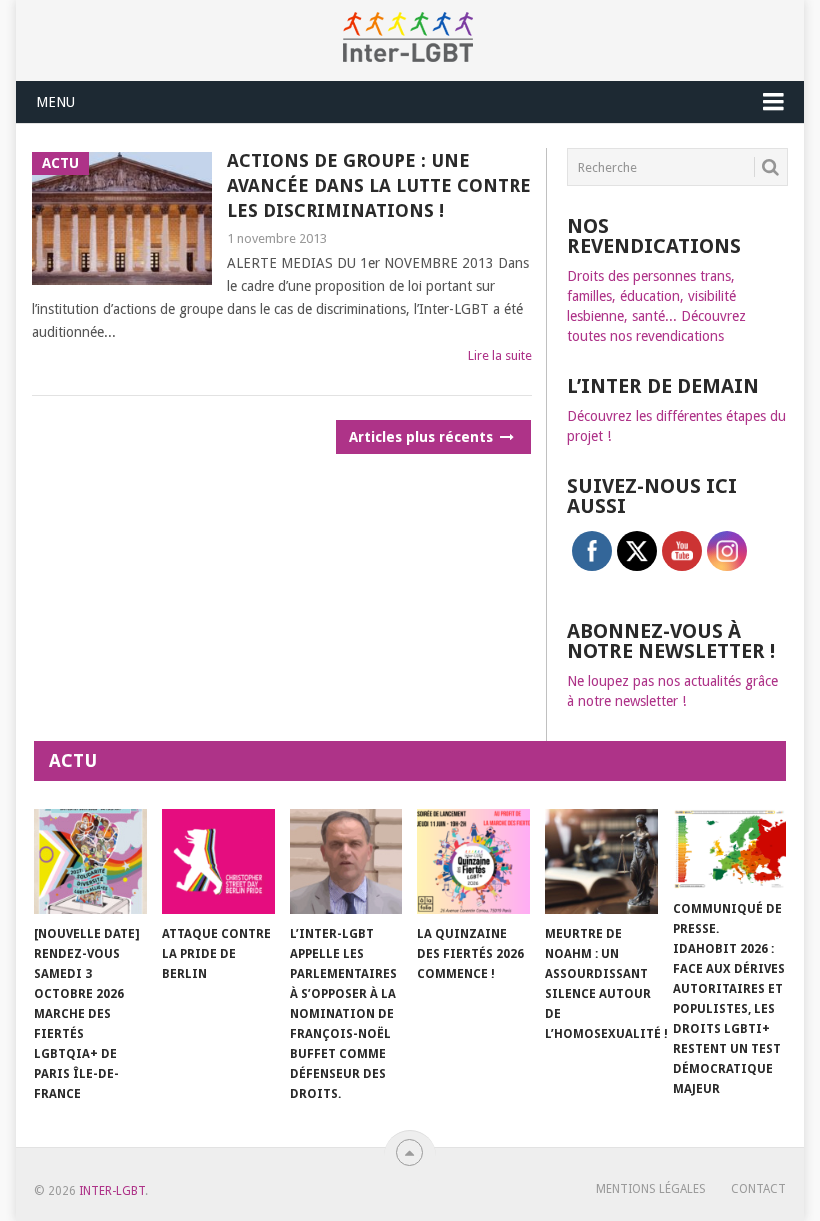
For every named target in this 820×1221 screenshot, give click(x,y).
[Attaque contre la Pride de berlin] (218, 861)
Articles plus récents (423, 437)
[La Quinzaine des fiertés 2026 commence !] (473, 861)
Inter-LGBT (112, 1191)
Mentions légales (651, 1189)
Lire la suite (500, 355)
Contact (758, 1189)
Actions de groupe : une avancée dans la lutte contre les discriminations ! (379, 185)
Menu (55, 102)
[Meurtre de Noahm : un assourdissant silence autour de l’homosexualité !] (601, 861)
